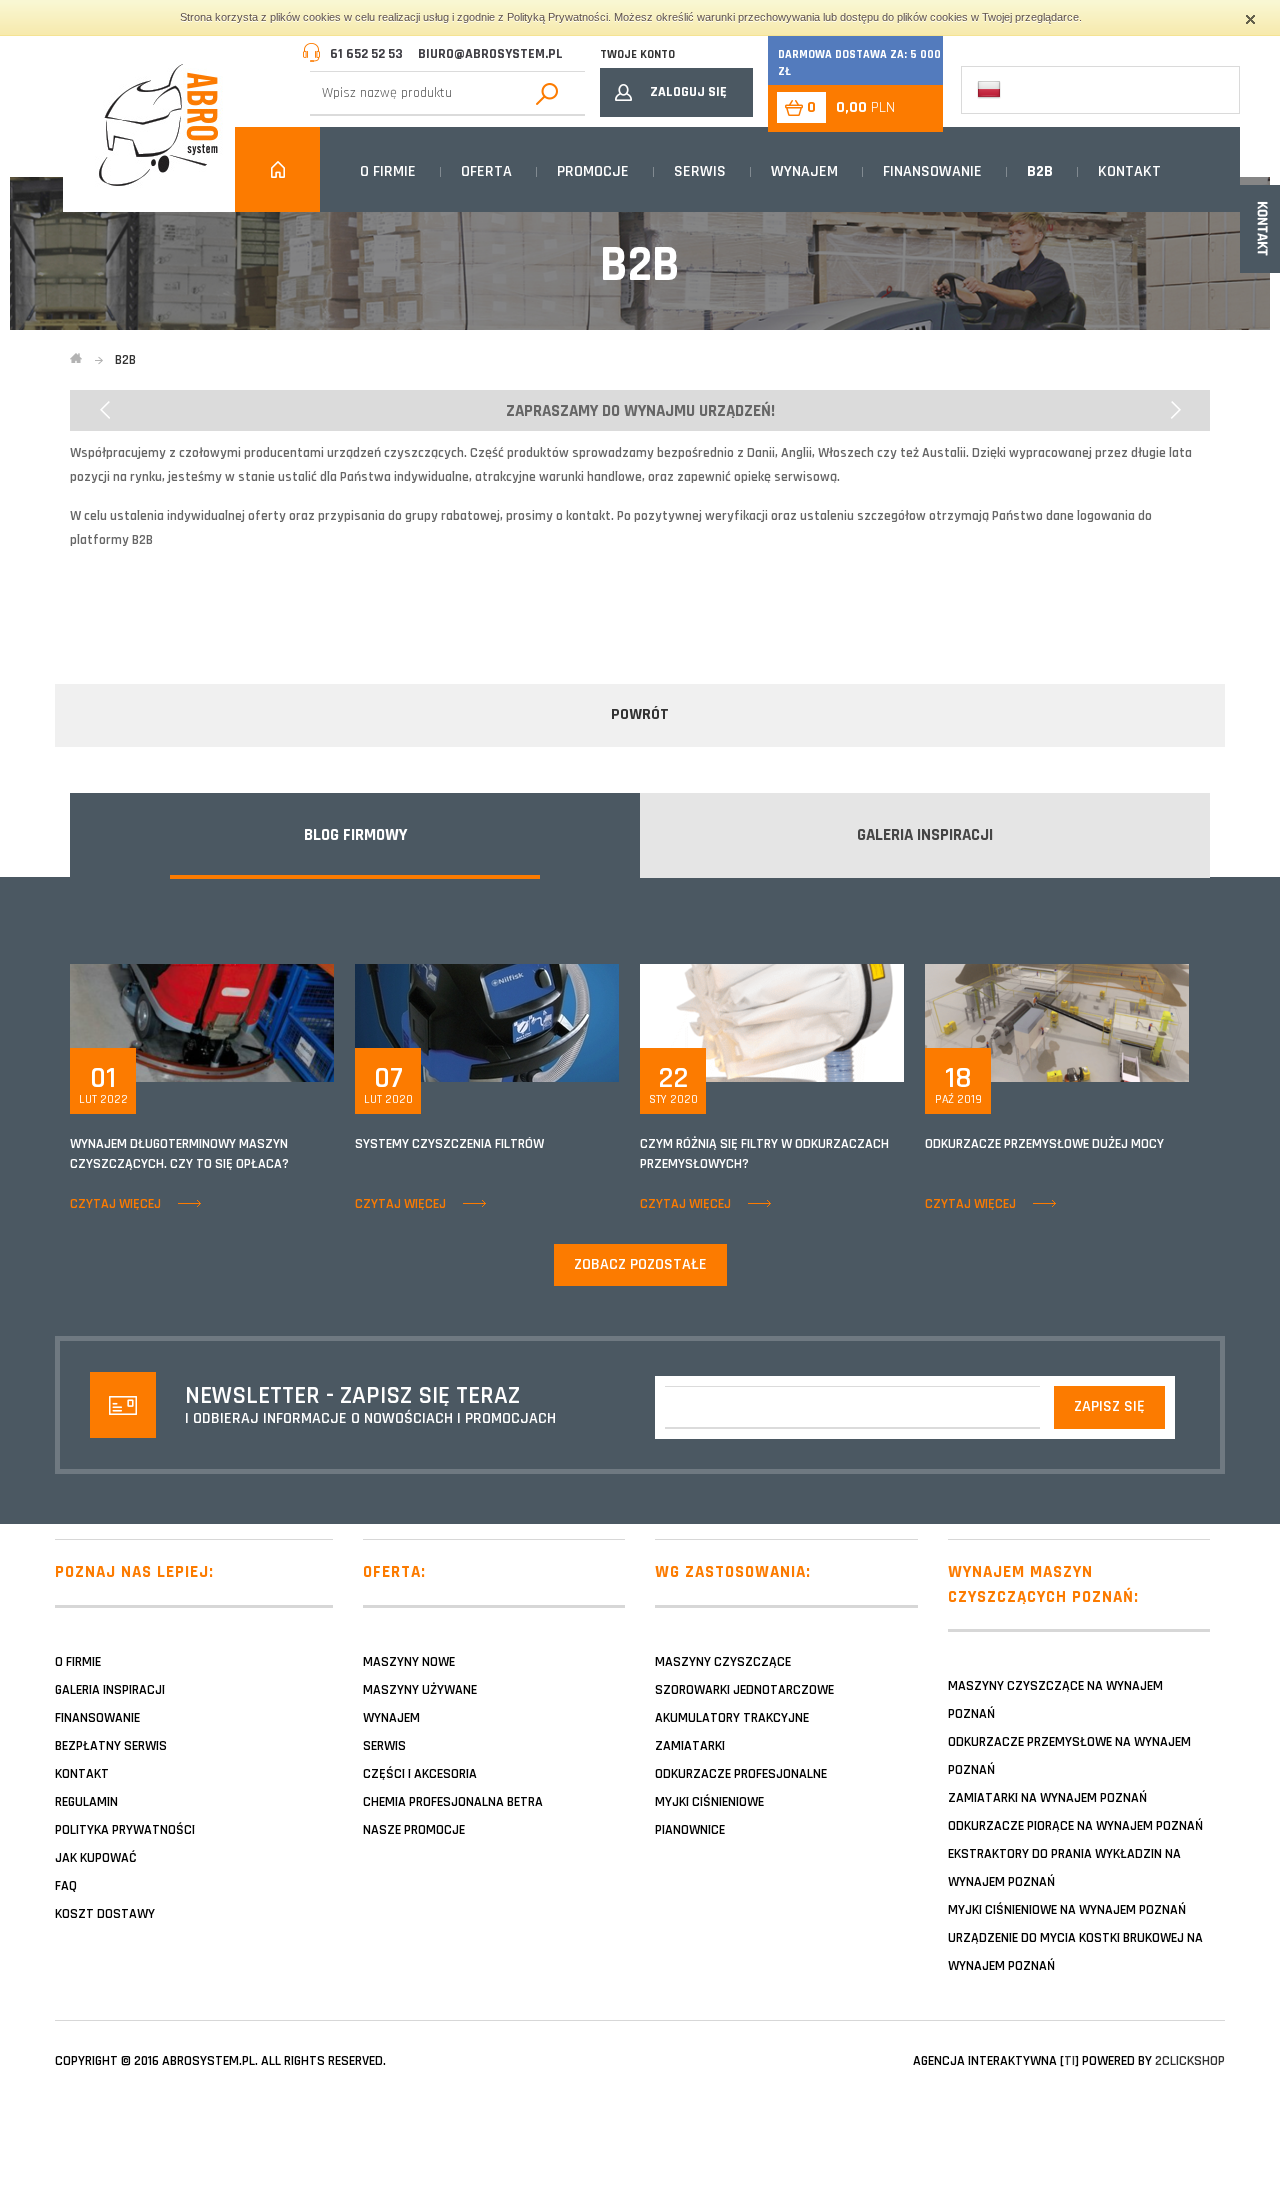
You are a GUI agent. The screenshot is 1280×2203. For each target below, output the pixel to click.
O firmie (388, 171)
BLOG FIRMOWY (355, 835)
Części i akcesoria (420, 1774)
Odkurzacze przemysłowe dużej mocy (1044, 1144)
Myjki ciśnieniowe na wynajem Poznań (1067, 1910)
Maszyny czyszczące (723, 1662)
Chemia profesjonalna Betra (453, 1802)
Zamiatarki (690, 1746)
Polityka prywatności (125, 1830)
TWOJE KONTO (637, 54)
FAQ (66, 1886)
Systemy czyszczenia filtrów (449, 1144)
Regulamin (86, 1802)
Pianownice (690, 1830)
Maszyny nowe (409, 1662)
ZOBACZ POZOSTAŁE (640, 1264)
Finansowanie (932, 171)
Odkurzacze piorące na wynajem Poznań (1075, 1826)
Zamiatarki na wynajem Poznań (1047, 1798)
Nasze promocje (414, 1830)
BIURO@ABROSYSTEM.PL (490, 54)
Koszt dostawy (105, 1914)
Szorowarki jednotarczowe (744, 1690)
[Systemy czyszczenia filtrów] (487, 1022)
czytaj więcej (115, 1204)
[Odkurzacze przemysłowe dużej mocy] (1057, 1022)
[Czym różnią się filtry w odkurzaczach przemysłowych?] (772, 1022)
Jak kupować (96, 1858)
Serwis (700, 171)
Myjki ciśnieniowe (709, 1802)
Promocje (593, 171)
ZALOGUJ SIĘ (688, 92)
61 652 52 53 (366, 54)
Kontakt (1129, 171)
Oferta (486, 171)
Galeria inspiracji (110, 1690)
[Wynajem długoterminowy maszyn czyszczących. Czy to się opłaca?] (202, 1022)
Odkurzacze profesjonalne (741, 1774)
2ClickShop (1190, 2061)
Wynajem (804, 171)
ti (1069, 2061)
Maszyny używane (420, 1690)
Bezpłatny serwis (111, 1746)
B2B (1040, 171)
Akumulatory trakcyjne (732, 1718)
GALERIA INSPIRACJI (925, 835)
